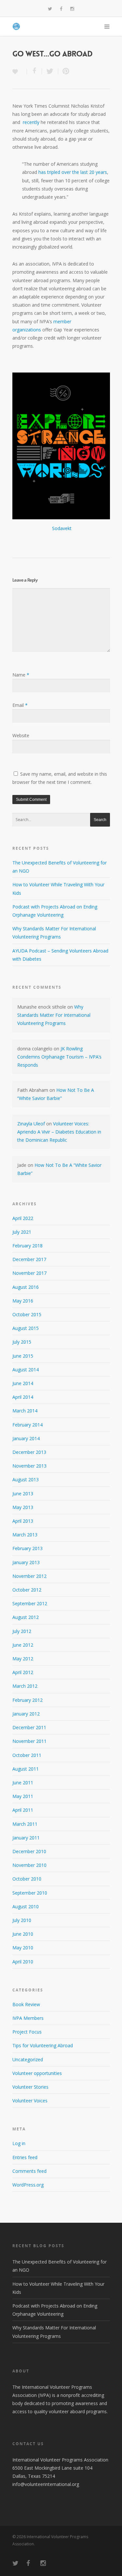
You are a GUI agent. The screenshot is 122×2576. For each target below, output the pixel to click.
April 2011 (23, 1810)
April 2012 (23, 1672)
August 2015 (26, 1328)
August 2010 (26, 1906)
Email (20, 705)
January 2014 (26, 1438)
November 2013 (29, 1466)
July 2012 (22, 1631)
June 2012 (23, 1645)
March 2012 (25, 1686)
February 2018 (27, 1246)
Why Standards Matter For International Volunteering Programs (54, 1015)
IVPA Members (28, 2018)
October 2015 (27, 1314)
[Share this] (34, 71)
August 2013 (26, 1479)
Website (21, 735)
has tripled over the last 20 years (73, 172)
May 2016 (23, 1301)
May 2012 (23, 1659)
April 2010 (23, 1962)
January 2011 (26, 1838)
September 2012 (30, 1603)
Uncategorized (28, 2059)
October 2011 (27, 1755)
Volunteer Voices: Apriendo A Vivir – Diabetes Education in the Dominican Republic (59, 1132)
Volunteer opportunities (37, 2073)
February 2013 (27, 1548)
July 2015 (22, 1342)
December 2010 (29, 1851)
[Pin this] (64, 71)
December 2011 (29, 1727)
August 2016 (26, 1287)
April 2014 (23, 1397)
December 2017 (29, 1259)
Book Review (26, 2004)
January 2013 (26, 1562)
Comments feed (29, 2171)
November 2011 (29, 1741)
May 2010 (23, 1948)
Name (21, 675)
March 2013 (25, 1535)
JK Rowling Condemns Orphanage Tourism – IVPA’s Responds (59, 1057)
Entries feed (25, 2157)
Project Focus (27, 2032)
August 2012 (26, 1617)
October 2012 (27, 1590)
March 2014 (25, 1411)
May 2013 (23, 1507)
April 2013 (23, 1521)
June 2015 (23, 1356)
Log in (19, 2143)
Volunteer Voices (30, 2101)
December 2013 (29, 1452)
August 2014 (26, 1370)
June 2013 (23, 1494)
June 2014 (23, 1383)
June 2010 (23, 1934)
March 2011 (25, 1824)
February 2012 (27, 1700)
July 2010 (22, 1920)
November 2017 (29, 1273)
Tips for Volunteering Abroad (43, 2045)
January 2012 (26, 1714)
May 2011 (23, 1796)
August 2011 (26, 1769)
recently (31, 122)
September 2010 (30, 1893)
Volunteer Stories (30, 2087)
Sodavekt (62, 528)
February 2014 (27, 1425)
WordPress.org (28, 2185)
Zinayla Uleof (31, 1124)
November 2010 (29, 1865)
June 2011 (23, 1783)
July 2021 (22, 1232)
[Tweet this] (50, 71)
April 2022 (23, 1218)
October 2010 (27, 1879)
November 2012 (29, 1576)
